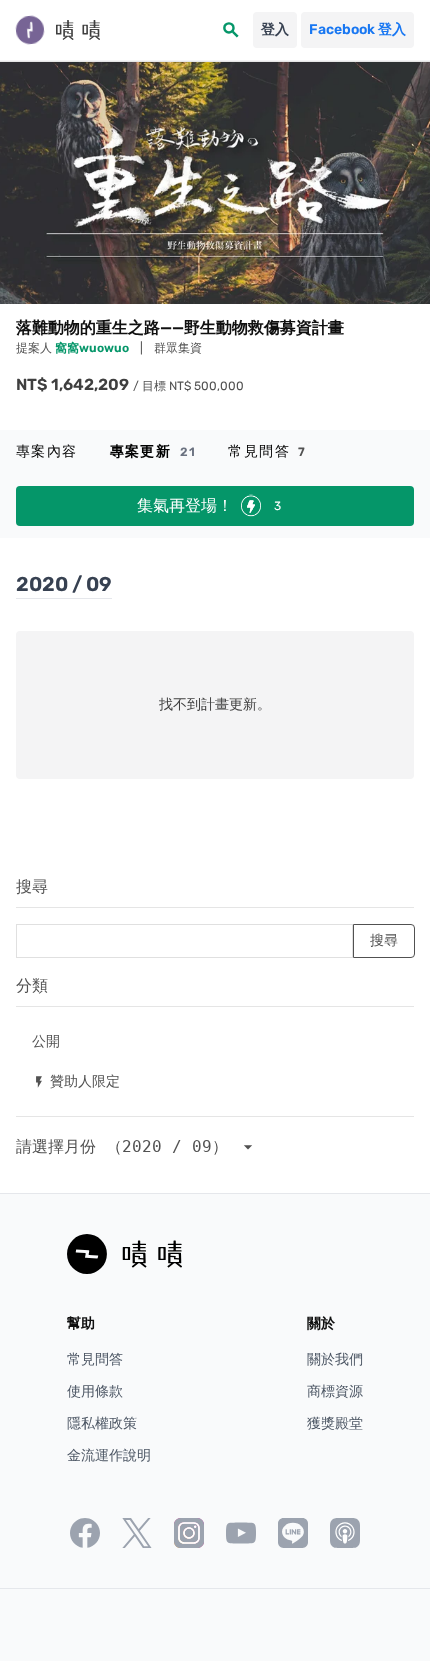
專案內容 (47, 451)
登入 (275, 29)
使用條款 (95, 1391)
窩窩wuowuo (93, 348)
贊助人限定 (76, 1080)
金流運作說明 (109, 1455)
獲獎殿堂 (335, 1423)
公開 (46, 1040)
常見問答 (267, 451)
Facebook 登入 (357, 29)
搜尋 (32, 886)
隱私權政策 (102, 1423)
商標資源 (335, 1391)
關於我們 (335, 1359)
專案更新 (153, 451)
